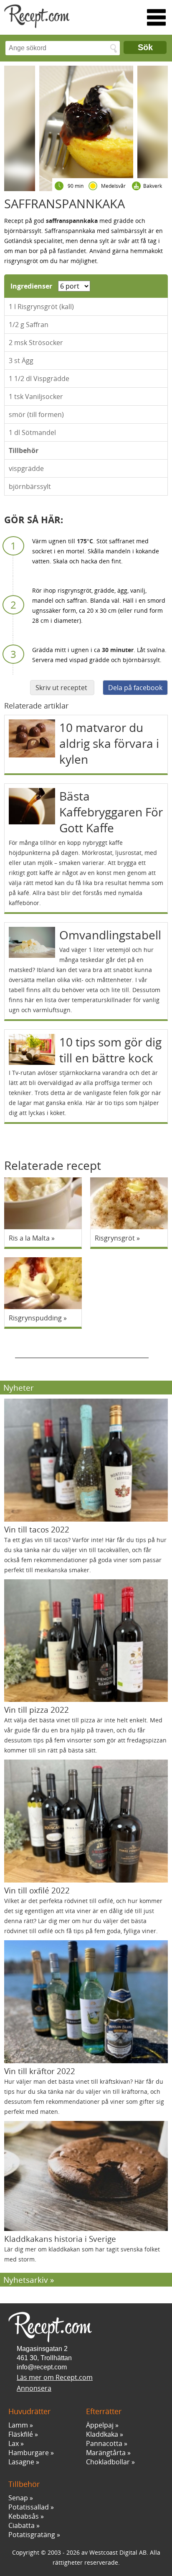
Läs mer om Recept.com (55, 2377)
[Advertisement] (82, 1348)
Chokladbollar (108, 2462)
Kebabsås (24, 2516)
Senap (18, 2498)
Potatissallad (29, 2507)
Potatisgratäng (32, 2535)
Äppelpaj (100, 2425)
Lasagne (21, 2462)
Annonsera (34, 2388)
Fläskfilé (21, 2434)
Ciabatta (21, 2525)
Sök (145, 47)
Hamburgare (29, 2453)
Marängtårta (106, 2453)
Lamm (18, 2425)
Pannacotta (104, 2443)
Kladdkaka (102, 2434)
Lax (14, 2443)
